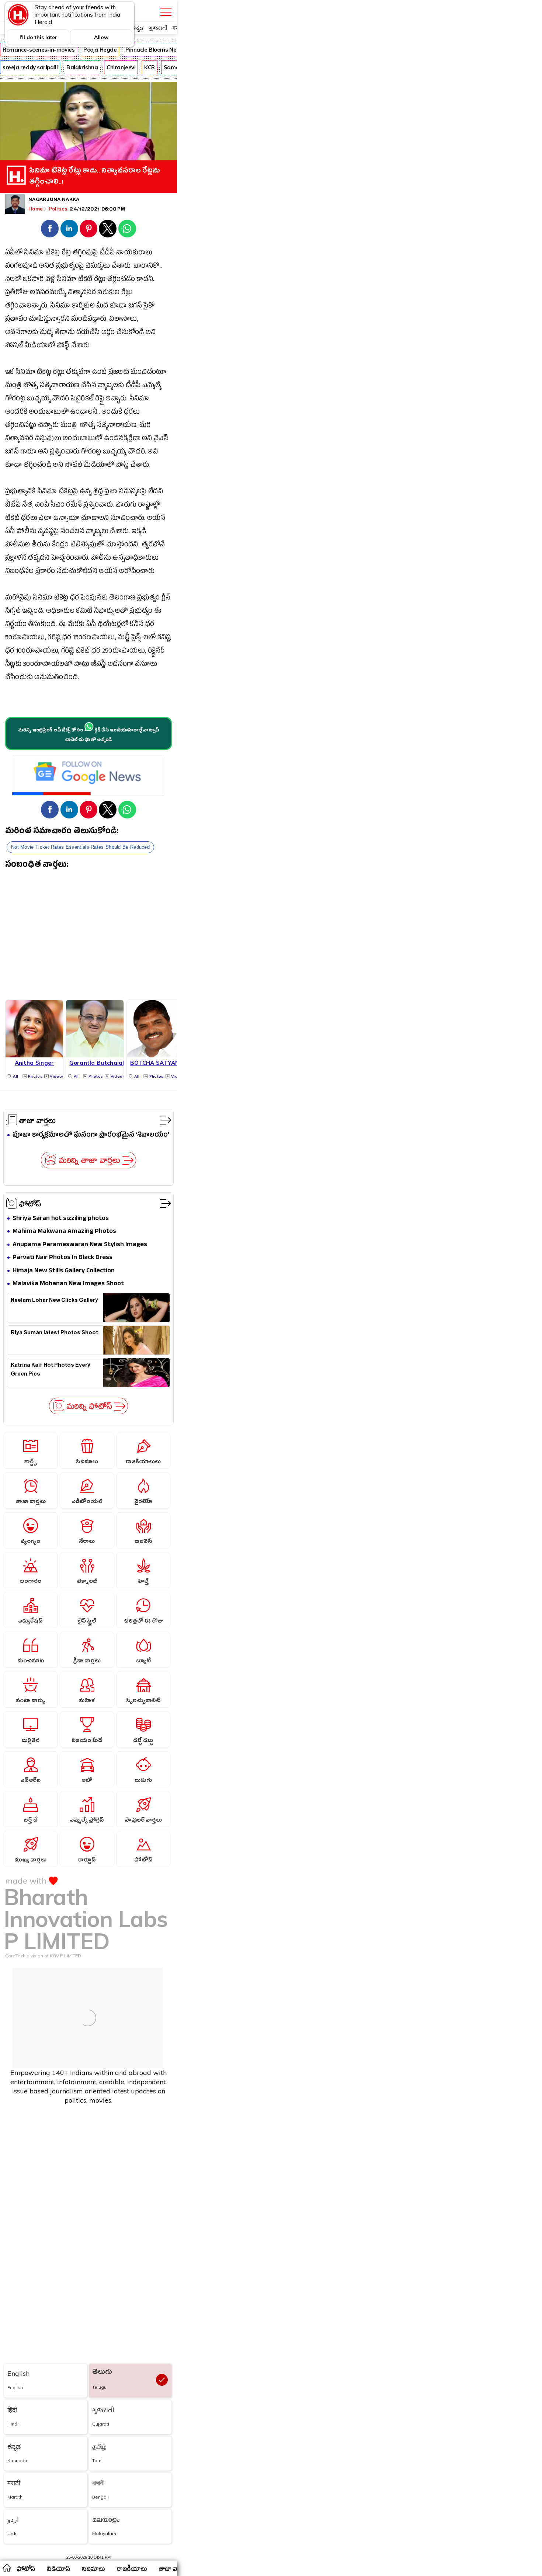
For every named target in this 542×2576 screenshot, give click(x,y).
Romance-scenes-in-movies (39, 50)
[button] (50, 229)
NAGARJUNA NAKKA (54, 200)
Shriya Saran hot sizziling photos (61, 1219)
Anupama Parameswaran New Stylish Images (80, 1245)
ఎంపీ (42, 506)
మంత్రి (13, 386)
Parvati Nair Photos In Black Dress (62, 1258)
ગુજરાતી (158, 28)
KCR (150, 67)
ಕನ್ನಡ (138, 28)
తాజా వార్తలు (37, 1120)
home (6, 2568)
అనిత (47, 267)
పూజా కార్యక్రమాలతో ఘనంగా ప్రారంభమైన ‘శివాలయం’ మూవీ (91, 1135)
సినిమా (34, 253)
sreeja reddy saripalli (30, 67)
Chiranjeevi (121, 67)
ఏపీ (10, 532)
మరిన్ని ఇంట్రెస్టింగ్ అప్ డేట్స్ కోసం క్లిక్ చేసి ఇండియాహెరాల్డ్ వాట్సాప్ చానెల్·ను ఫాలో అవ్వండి (89, 736)
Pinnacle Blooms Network (159, 50)
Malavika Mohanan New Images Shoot (68, 1284)
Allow (101, 37)
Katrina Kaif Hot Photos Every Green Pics (51, 1370)
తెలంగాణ (122, 599)
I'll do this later (38, 37)
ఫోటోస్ (30, 1203)
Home (36, 209)
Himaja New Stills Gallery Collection (64, 1271)
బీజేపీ (13, 506)
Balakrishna (82, 67)
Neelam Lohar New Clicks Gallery (54, 1301)
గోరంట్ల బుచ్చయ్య (104, 453)
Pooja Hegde (100, 50)
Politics (59, 209)
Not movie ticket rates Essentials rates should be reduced (80, 847)
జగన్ (135, 307)
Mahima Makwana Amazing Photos (64, 1232)
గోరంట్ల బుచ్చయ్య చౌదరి (37, 399)
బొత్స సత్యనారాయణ (51, 386)
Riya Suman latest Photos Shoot (54, 1334)
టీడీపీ (107, 253)
